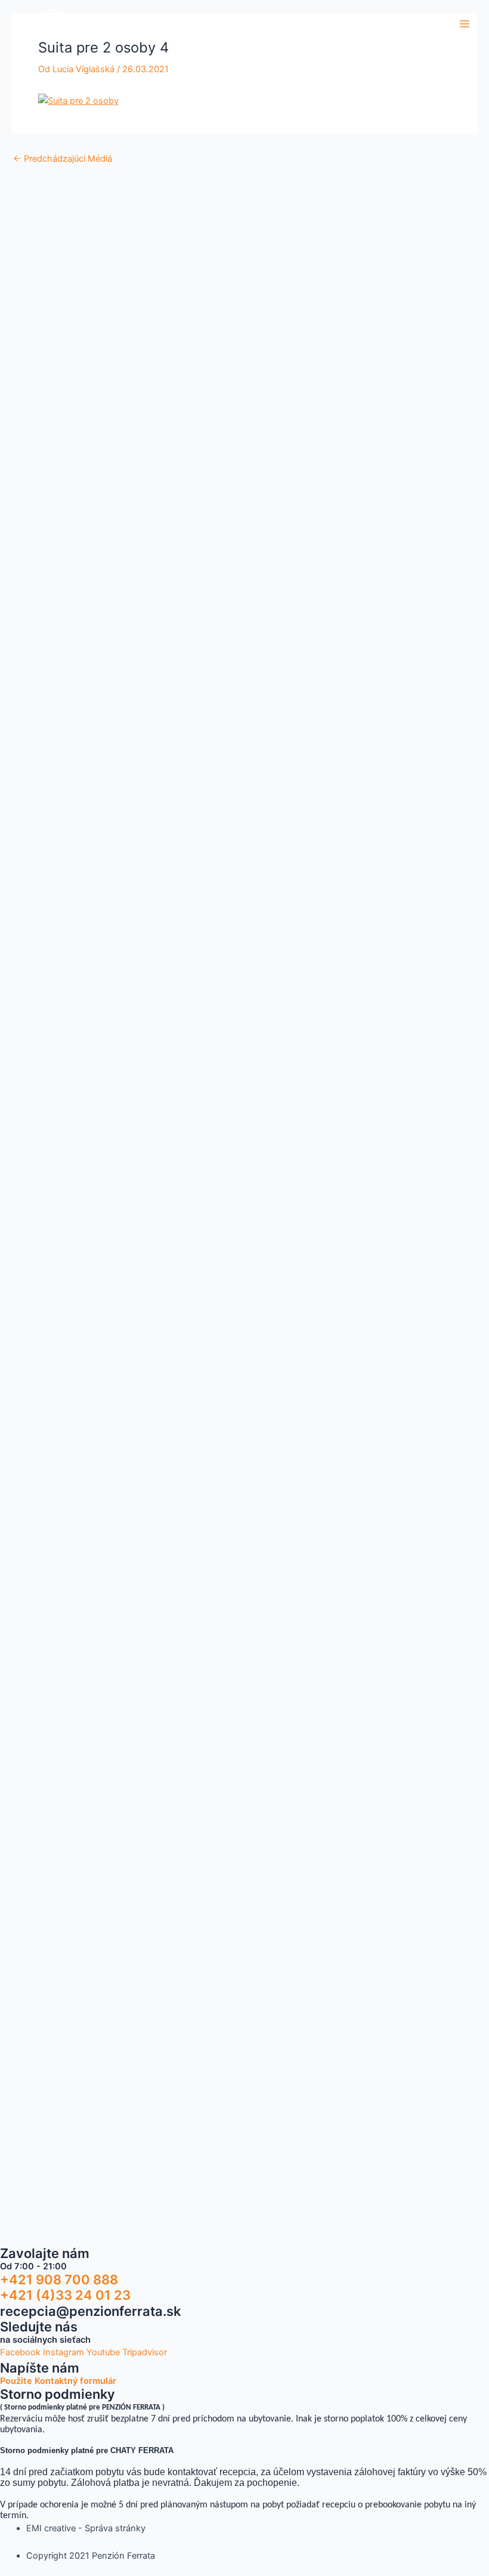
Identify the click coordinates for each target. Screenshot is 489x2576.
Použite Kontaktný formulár (58, 2381)
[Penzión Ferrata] (48, 24)
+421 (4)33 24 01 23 (65, 2295)
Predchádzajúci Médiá (63, 159)
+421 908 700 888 (59, 2280)
